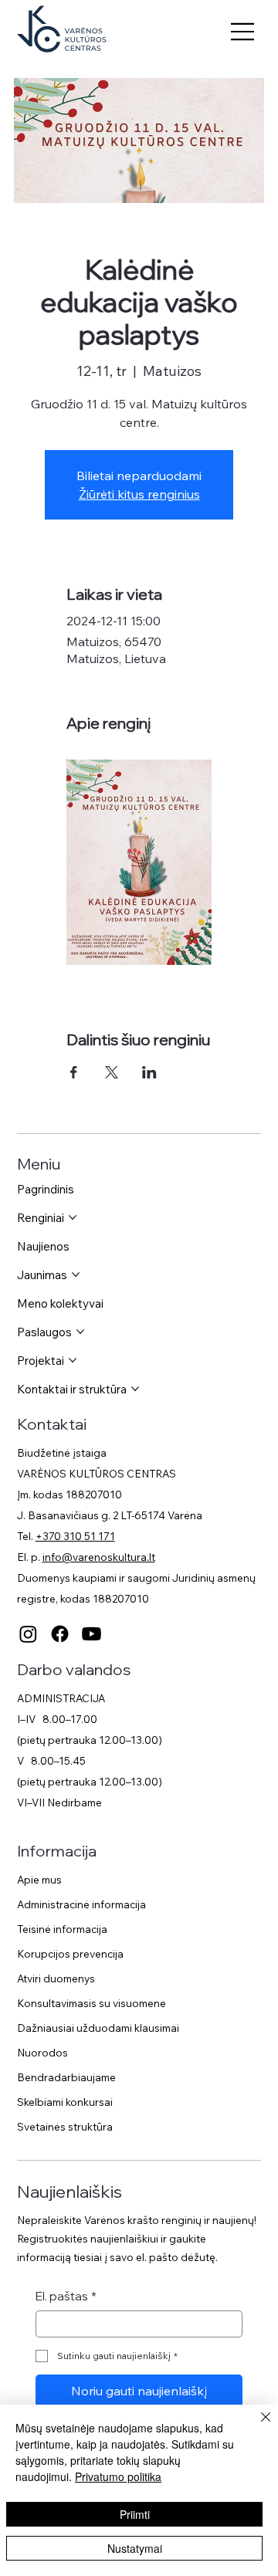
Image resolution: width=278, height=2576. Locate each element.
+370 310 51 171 (75, 1536)
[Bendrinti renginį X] (112, 1072)
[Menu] (243, 32)
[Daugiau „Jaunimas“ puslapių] (76, 1274)
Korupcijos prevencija (70, 1953)
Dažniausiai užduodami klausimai (98, 2028)
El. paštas (66, 2296)
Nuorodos (42, 2052)
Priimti (135, 2514)
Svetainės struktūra (65, 2126)
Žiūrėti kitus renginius (139, 494)
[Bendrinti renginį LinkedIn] (149, 1072)
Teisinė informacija (62, 1929)
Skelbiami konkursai (65, 2102)
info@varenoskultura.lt (99, 1557)
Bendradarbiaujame (66, 2077)
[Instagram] (28, 1634)
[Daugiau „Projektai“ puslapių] (73, 1360)
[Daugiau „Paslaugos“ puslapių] (80, 1332)
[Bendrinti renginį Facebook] (74, 1072)
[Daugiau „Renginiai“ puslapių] (73, 1217)
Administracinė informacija (81, 1904)
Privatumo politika (118, 2476)
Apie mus (39, 1879)
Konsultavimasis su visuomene (92, 2003)
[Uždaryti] (256, 2426)
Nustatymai (135, 2548)
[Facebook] (60, 1634)
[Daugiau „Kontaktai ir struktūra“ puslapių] (135, 1389)
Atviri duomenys (56, 1978)
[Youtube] (92, 1634)
